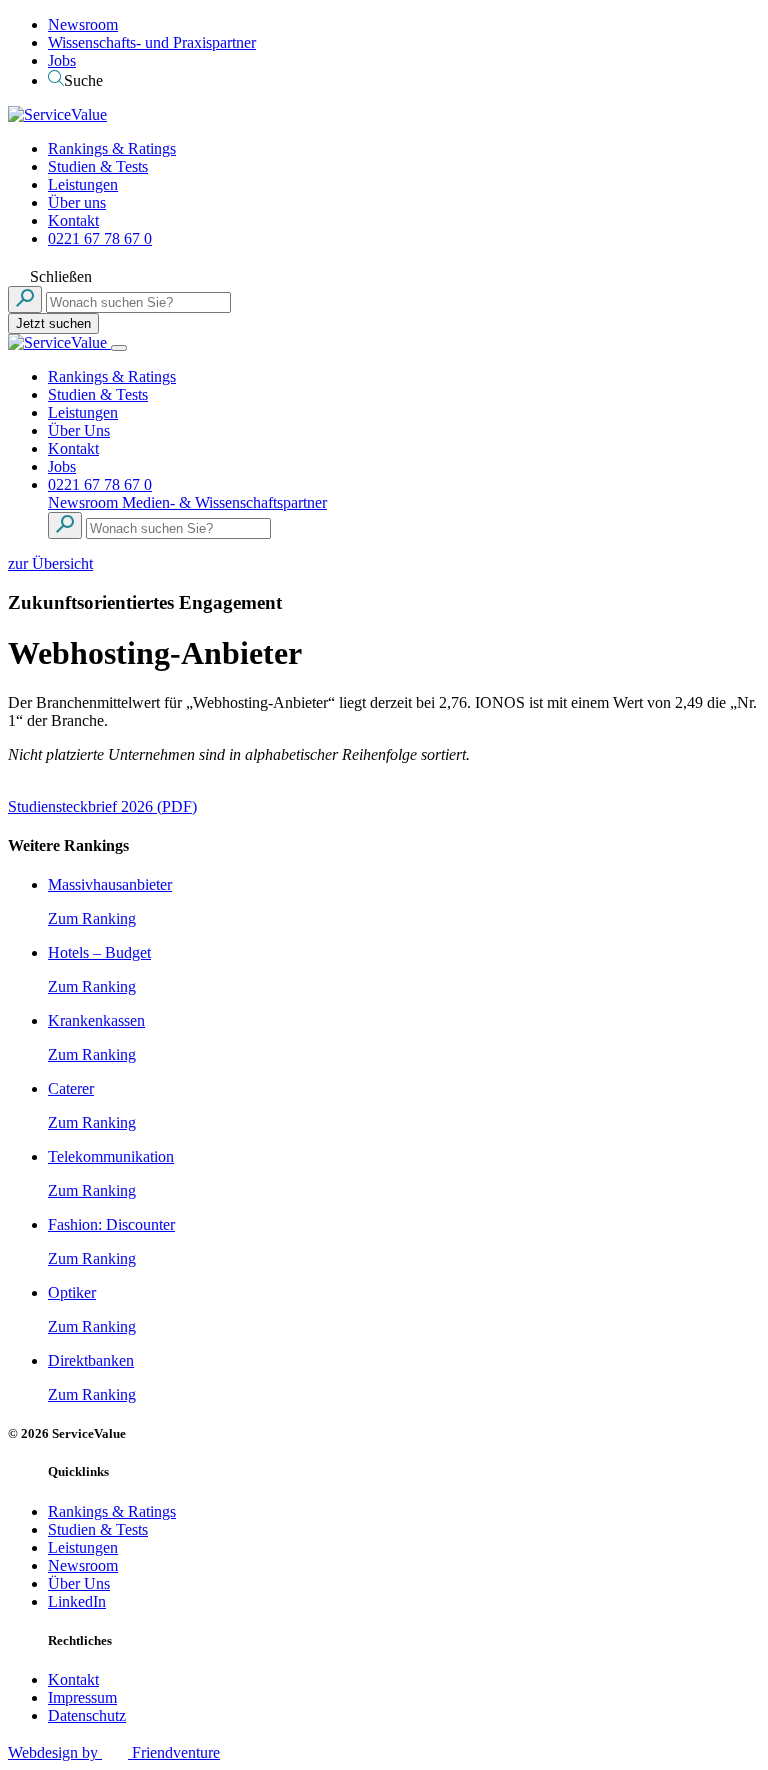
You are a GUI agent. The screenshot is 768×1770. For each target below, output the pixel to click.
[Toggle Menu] (119, 348)
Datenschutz (87, 1715)
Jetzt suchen (53, 323)
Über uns (77, 202)
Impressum (82, 1697)
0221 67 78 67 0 (100, 238)
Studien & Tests (98, 166)
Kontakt (73, 220)
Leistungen (83, 184)
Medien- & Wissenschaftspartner (224, 502)
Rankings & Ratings (112, 148)
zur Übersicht (50, 563)
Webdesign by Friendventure (114, 1752)
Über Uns (79, 430)
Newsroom (83, 24)
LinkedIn (77, 1601)
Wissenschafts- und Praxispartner (152, 42)
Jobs (62, 60)
